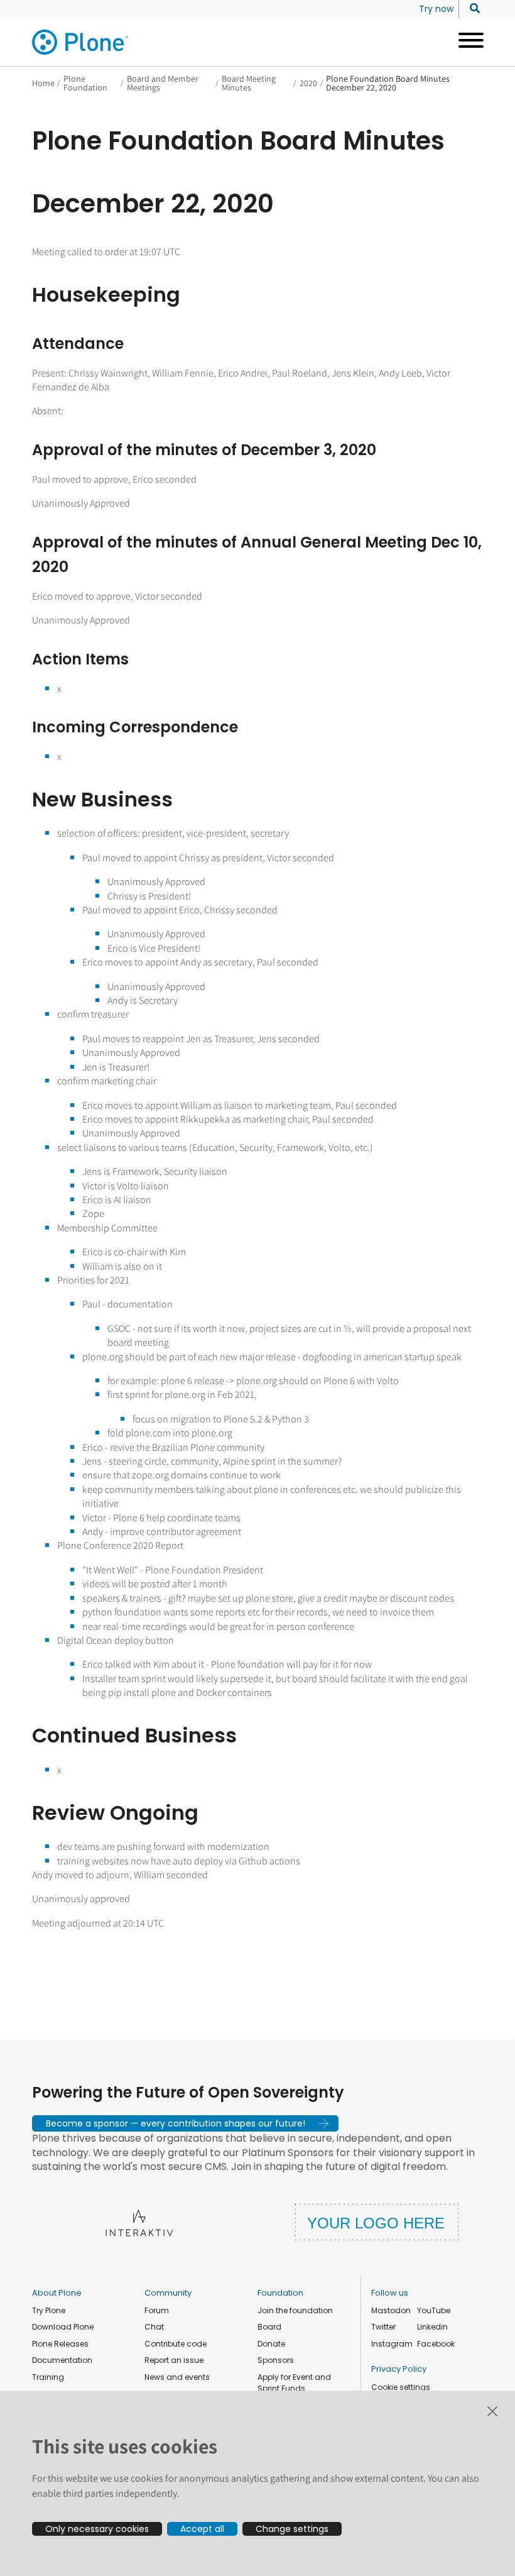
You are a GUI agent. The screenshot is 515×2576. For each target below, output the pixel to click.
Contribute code (176, 2344)
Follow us (390, 2293)
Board (269, 2327)
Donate (271, 2344)
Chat (154, 2327)
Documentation (62, 2360)
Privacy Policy (399, 2369)
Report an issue (174, 2360)
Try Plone (49, 2310)
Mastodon (391, 2310)
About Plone (57, 2293)
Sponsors (276, 2360)
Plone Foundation (85, 83)
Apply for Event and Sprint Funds (294, 2383)
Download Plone (63, 2327)
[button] (185, 2123)
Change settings (292, 2529)
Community (168, 2293)
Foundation (280, 2293)
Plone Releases (60, 2344)
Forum (157, 2310)
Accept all (202, 2529)
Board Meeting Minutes (249, 83)
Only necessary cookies (97, 2529)
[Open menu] (466, 42)
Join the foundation (295, 2310)
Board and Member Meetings (163, 83)
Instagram (392, 2344)
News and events (177, 2377)
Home (43, 83)
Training (48, 2377)
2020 (308, 83)
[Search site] (471, 9)
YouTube (434, 2310)
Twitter (383, 2327)
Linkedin (432, 2327)
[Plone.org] (81, 42)
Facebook (436, 2344)
